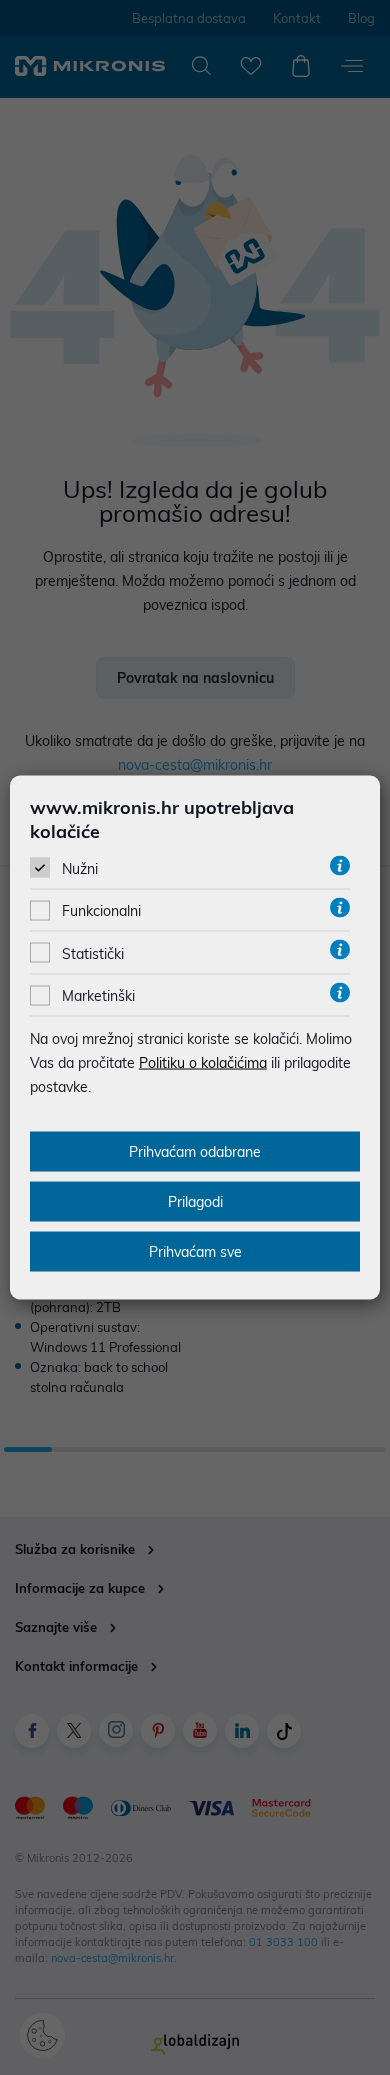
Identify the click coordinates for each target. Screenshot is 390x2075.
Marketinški (98, 996)
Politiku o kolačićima (203, 1063)
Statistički (93, 953)
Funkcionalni (101, 911)
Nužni (80, 869)
